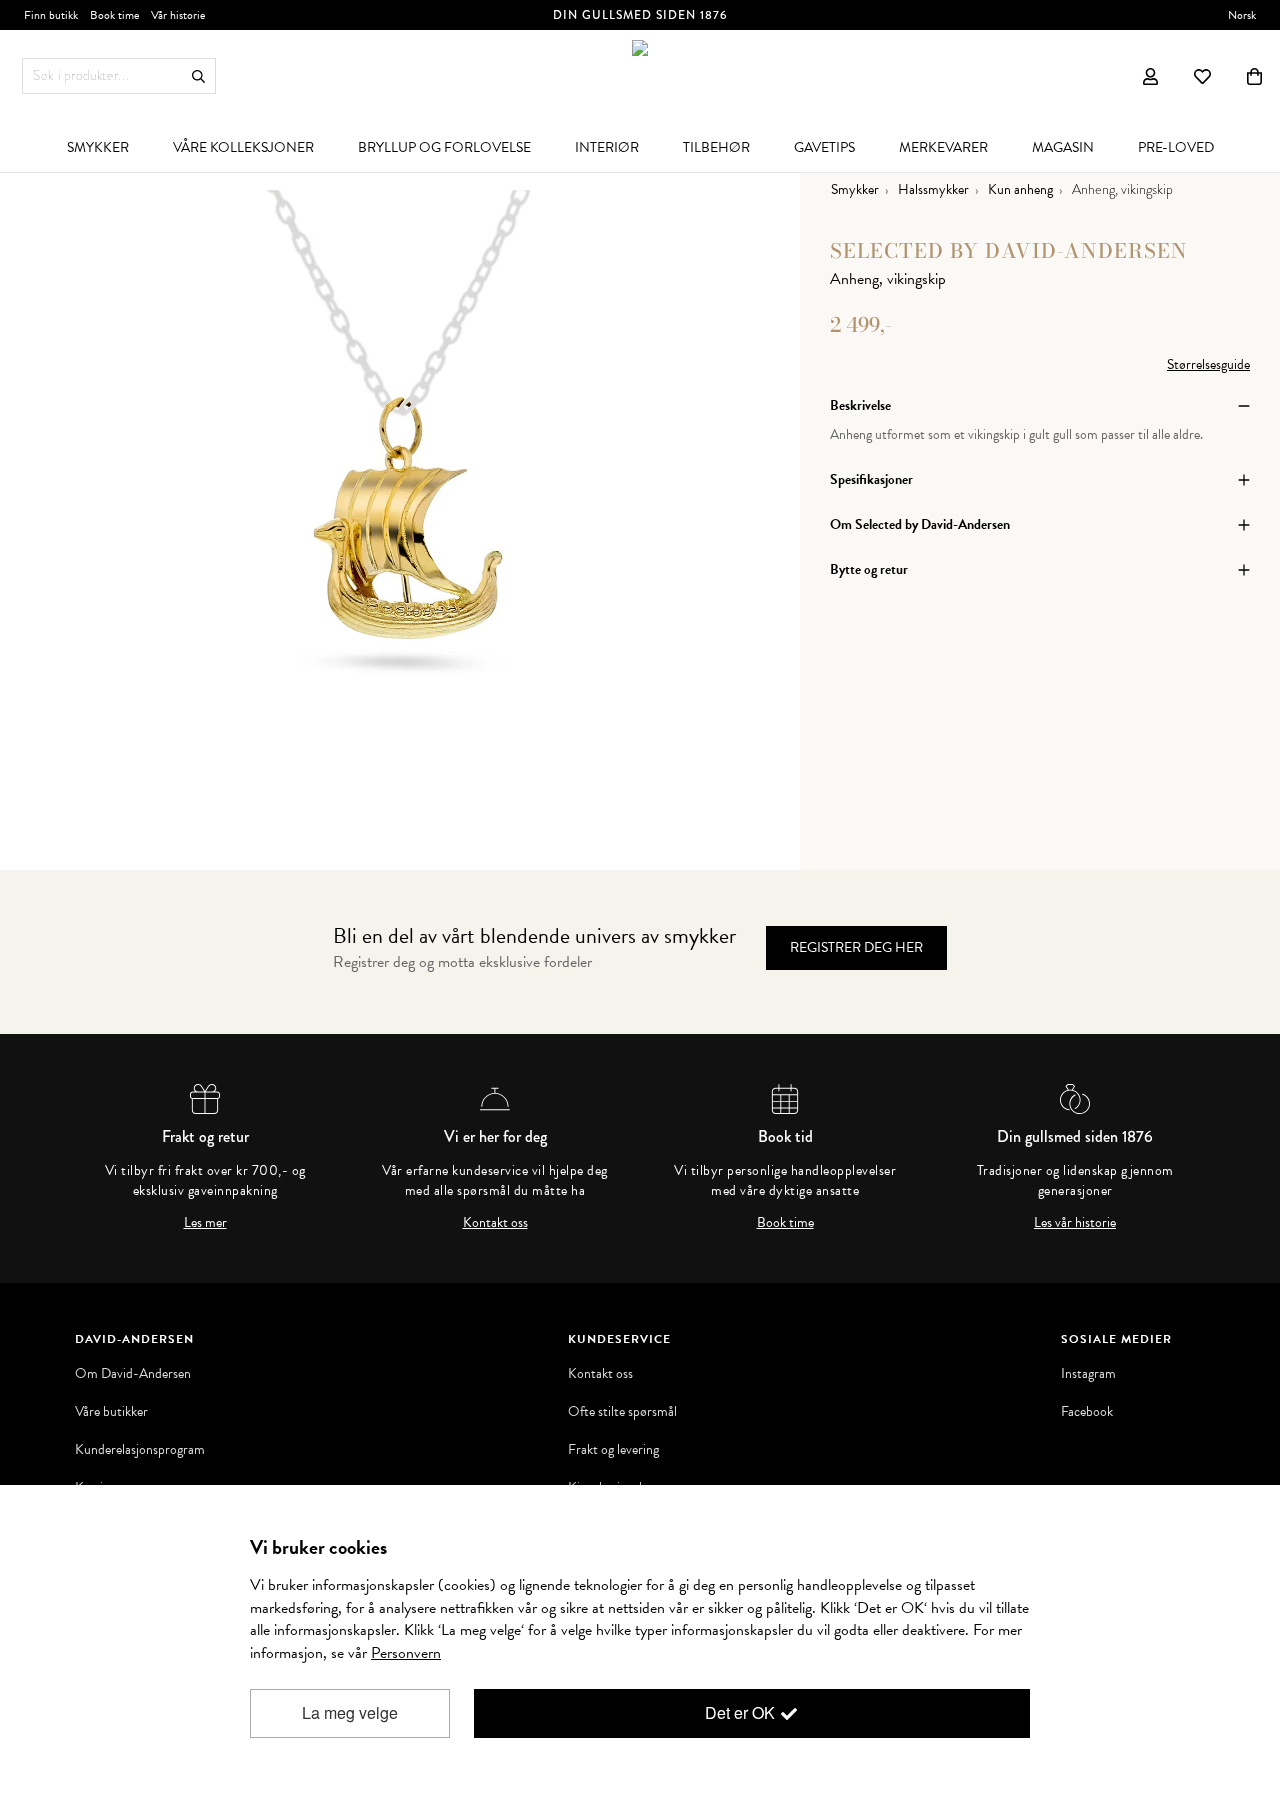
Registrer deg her (856, 947)
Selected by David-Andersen (1009, 250)
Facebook (1087, 1412)
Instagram (1088, 1374)
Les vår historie (1075, 1223)
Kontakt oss (495, 1223)
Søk (198, 76)
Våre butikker (111, 1412)
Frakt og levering (613, 1450)
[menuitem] (98, 147)
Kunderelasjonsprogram (140, 1450)
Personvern (406, 1653)
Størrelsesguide (1208, 364)
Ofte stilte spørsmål (622, 1412)
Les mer (205, 1223)
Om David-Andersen (133, 1374)
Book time (785, 1223)
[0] (1254, 76)
